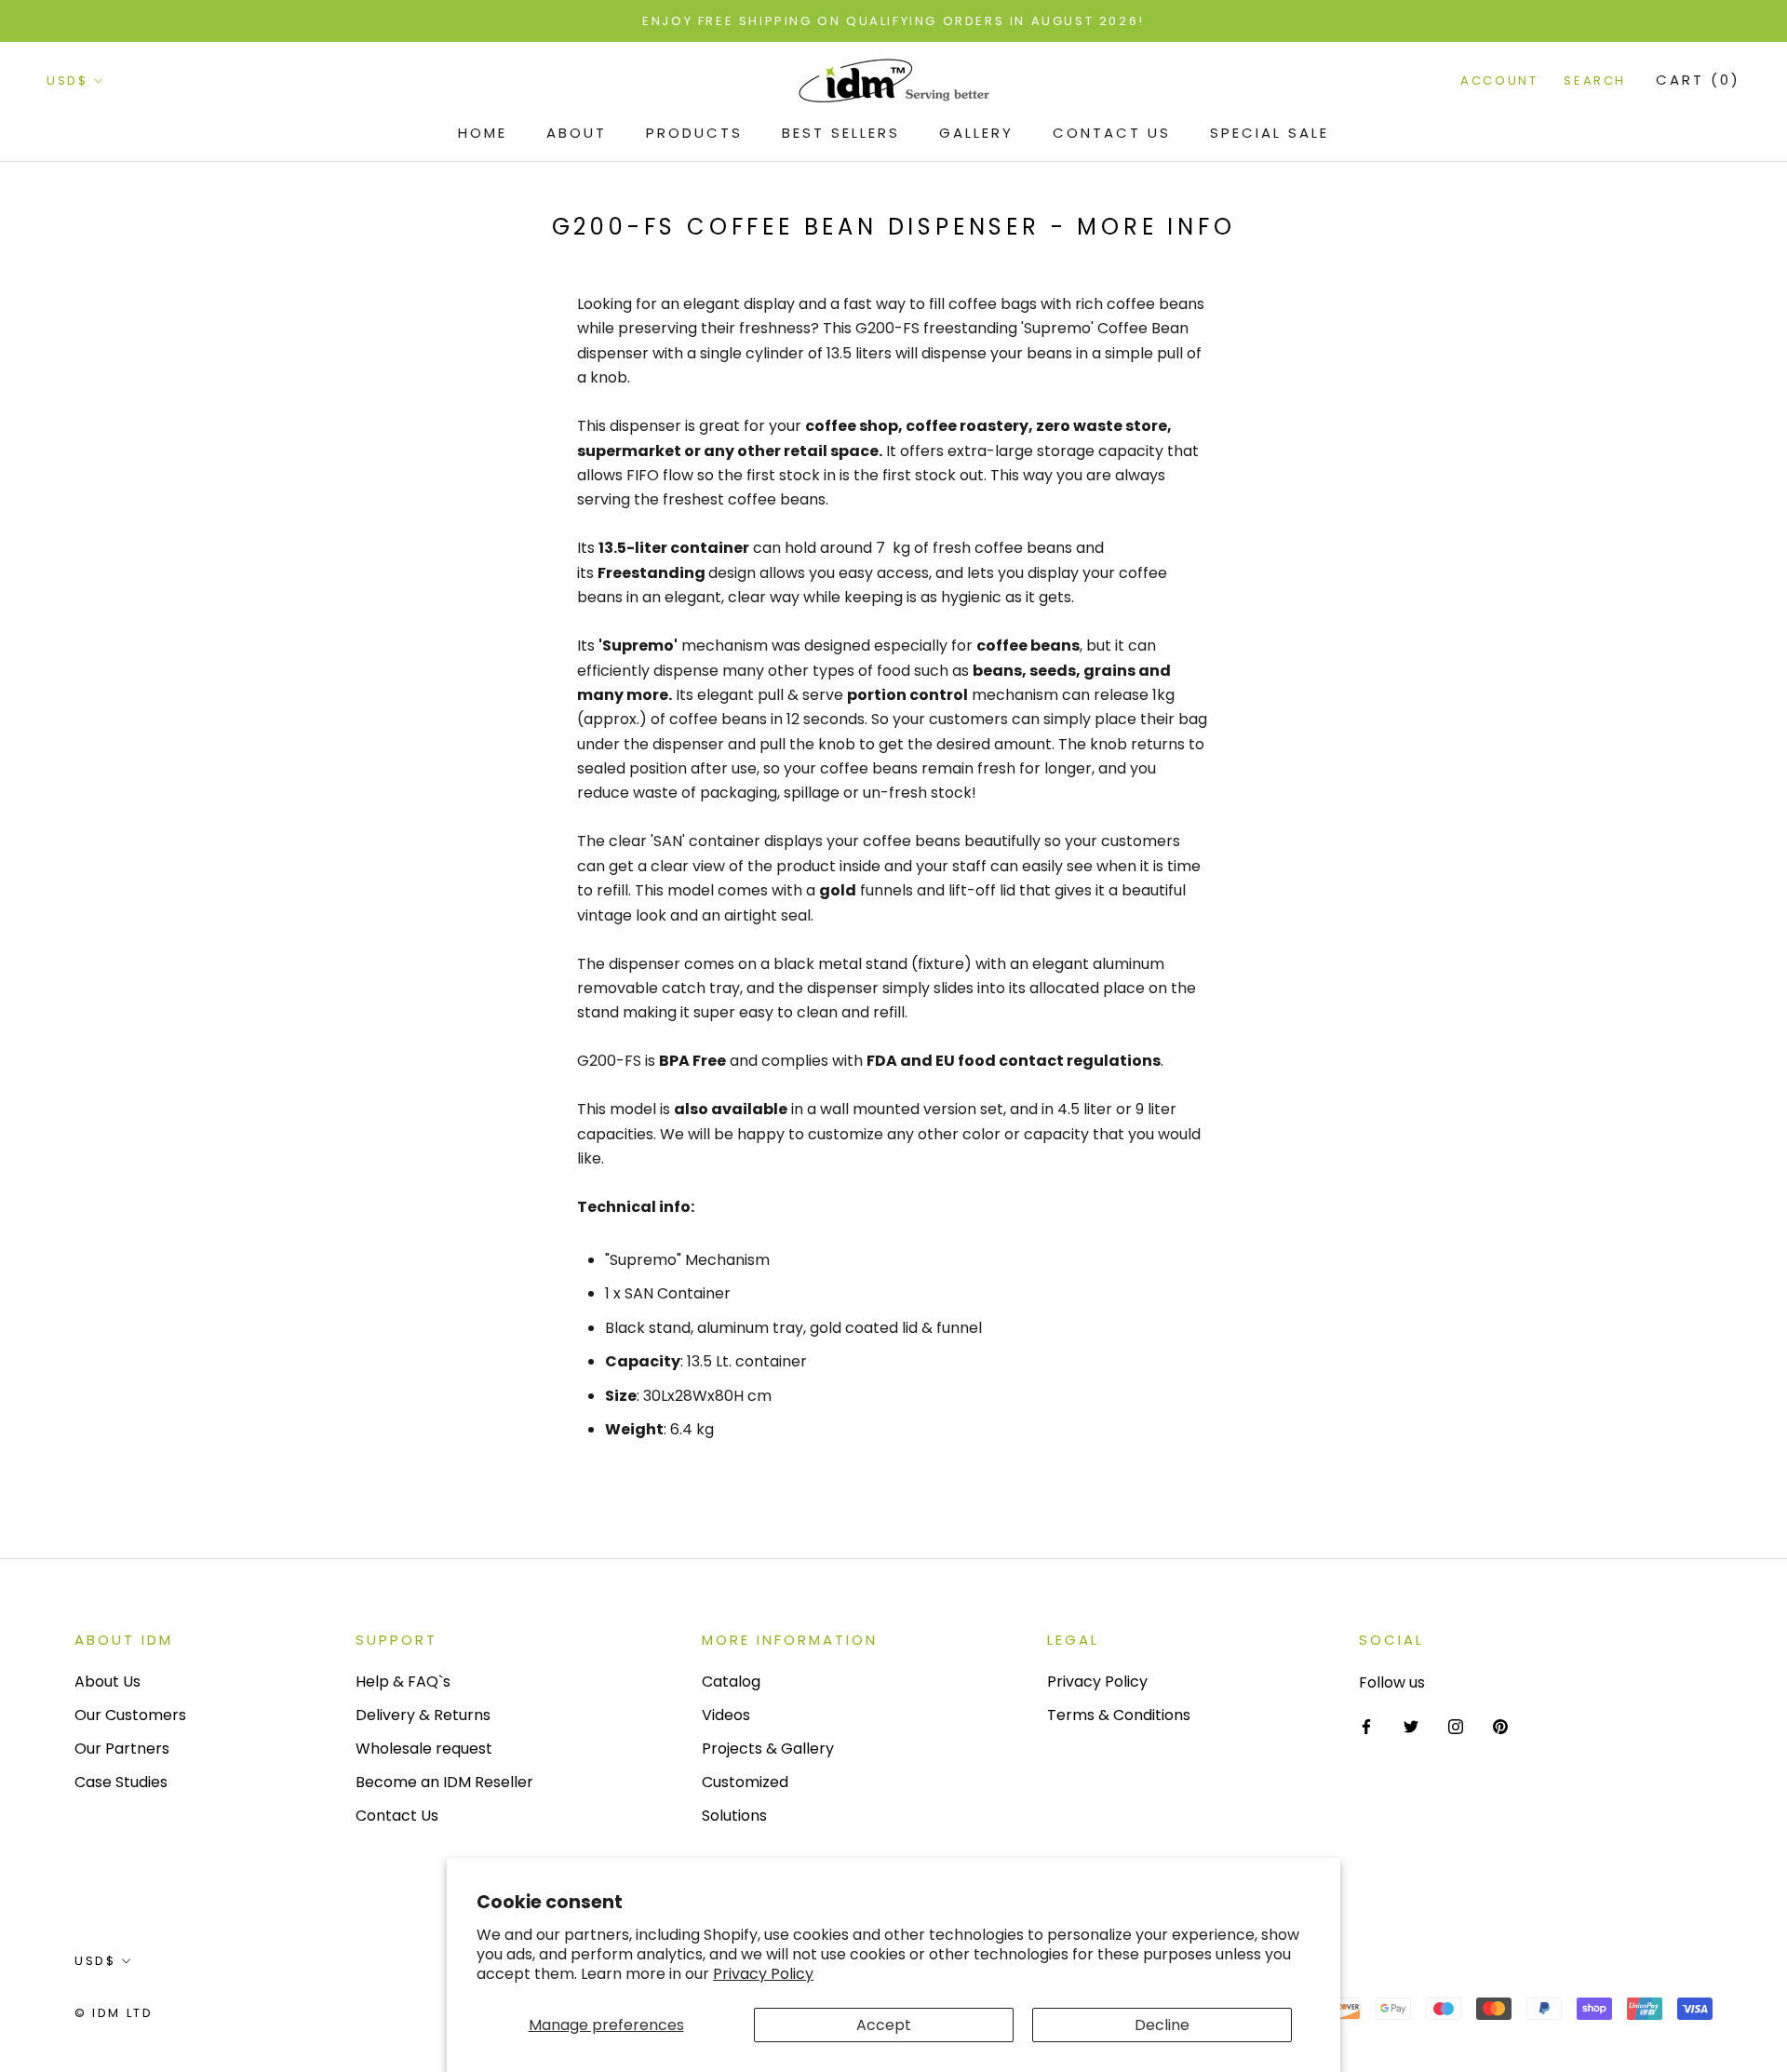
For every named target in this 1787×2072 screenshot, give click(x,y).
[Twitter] (1411, 1727)
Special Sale (1270, 133)
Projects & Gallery (768, 1749)
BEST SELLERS (841, 133)
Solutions (734, 1816)
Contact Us (1112, 133)
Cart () (1698, 81)
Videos (726, 1715)
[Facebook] (1366, 1727)
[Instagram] (1456, 1727)
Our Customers (130, 1715)
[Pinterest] (1500, 1727)
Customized (745, 1782)
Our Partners (122, 1749)
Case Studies (121, 1782)
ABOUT (577, 133)
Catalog (731, 1682)
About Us (107, 1682)
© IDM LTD (114, 2013)
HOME (483, 133)
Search (1595, 81)
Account (1499, 81)
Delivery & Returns (423, 1715)
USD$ (67, 81)
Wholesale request (424, 1749)
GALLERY (976, 133)
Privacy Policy (763, 1974)
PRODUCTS (694, 133)
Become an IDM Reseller (444, 1782)
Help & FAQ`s (403, 1682)
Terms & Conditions (1119, 1715)
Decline (1162, 2025)
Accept (884, 2025)
